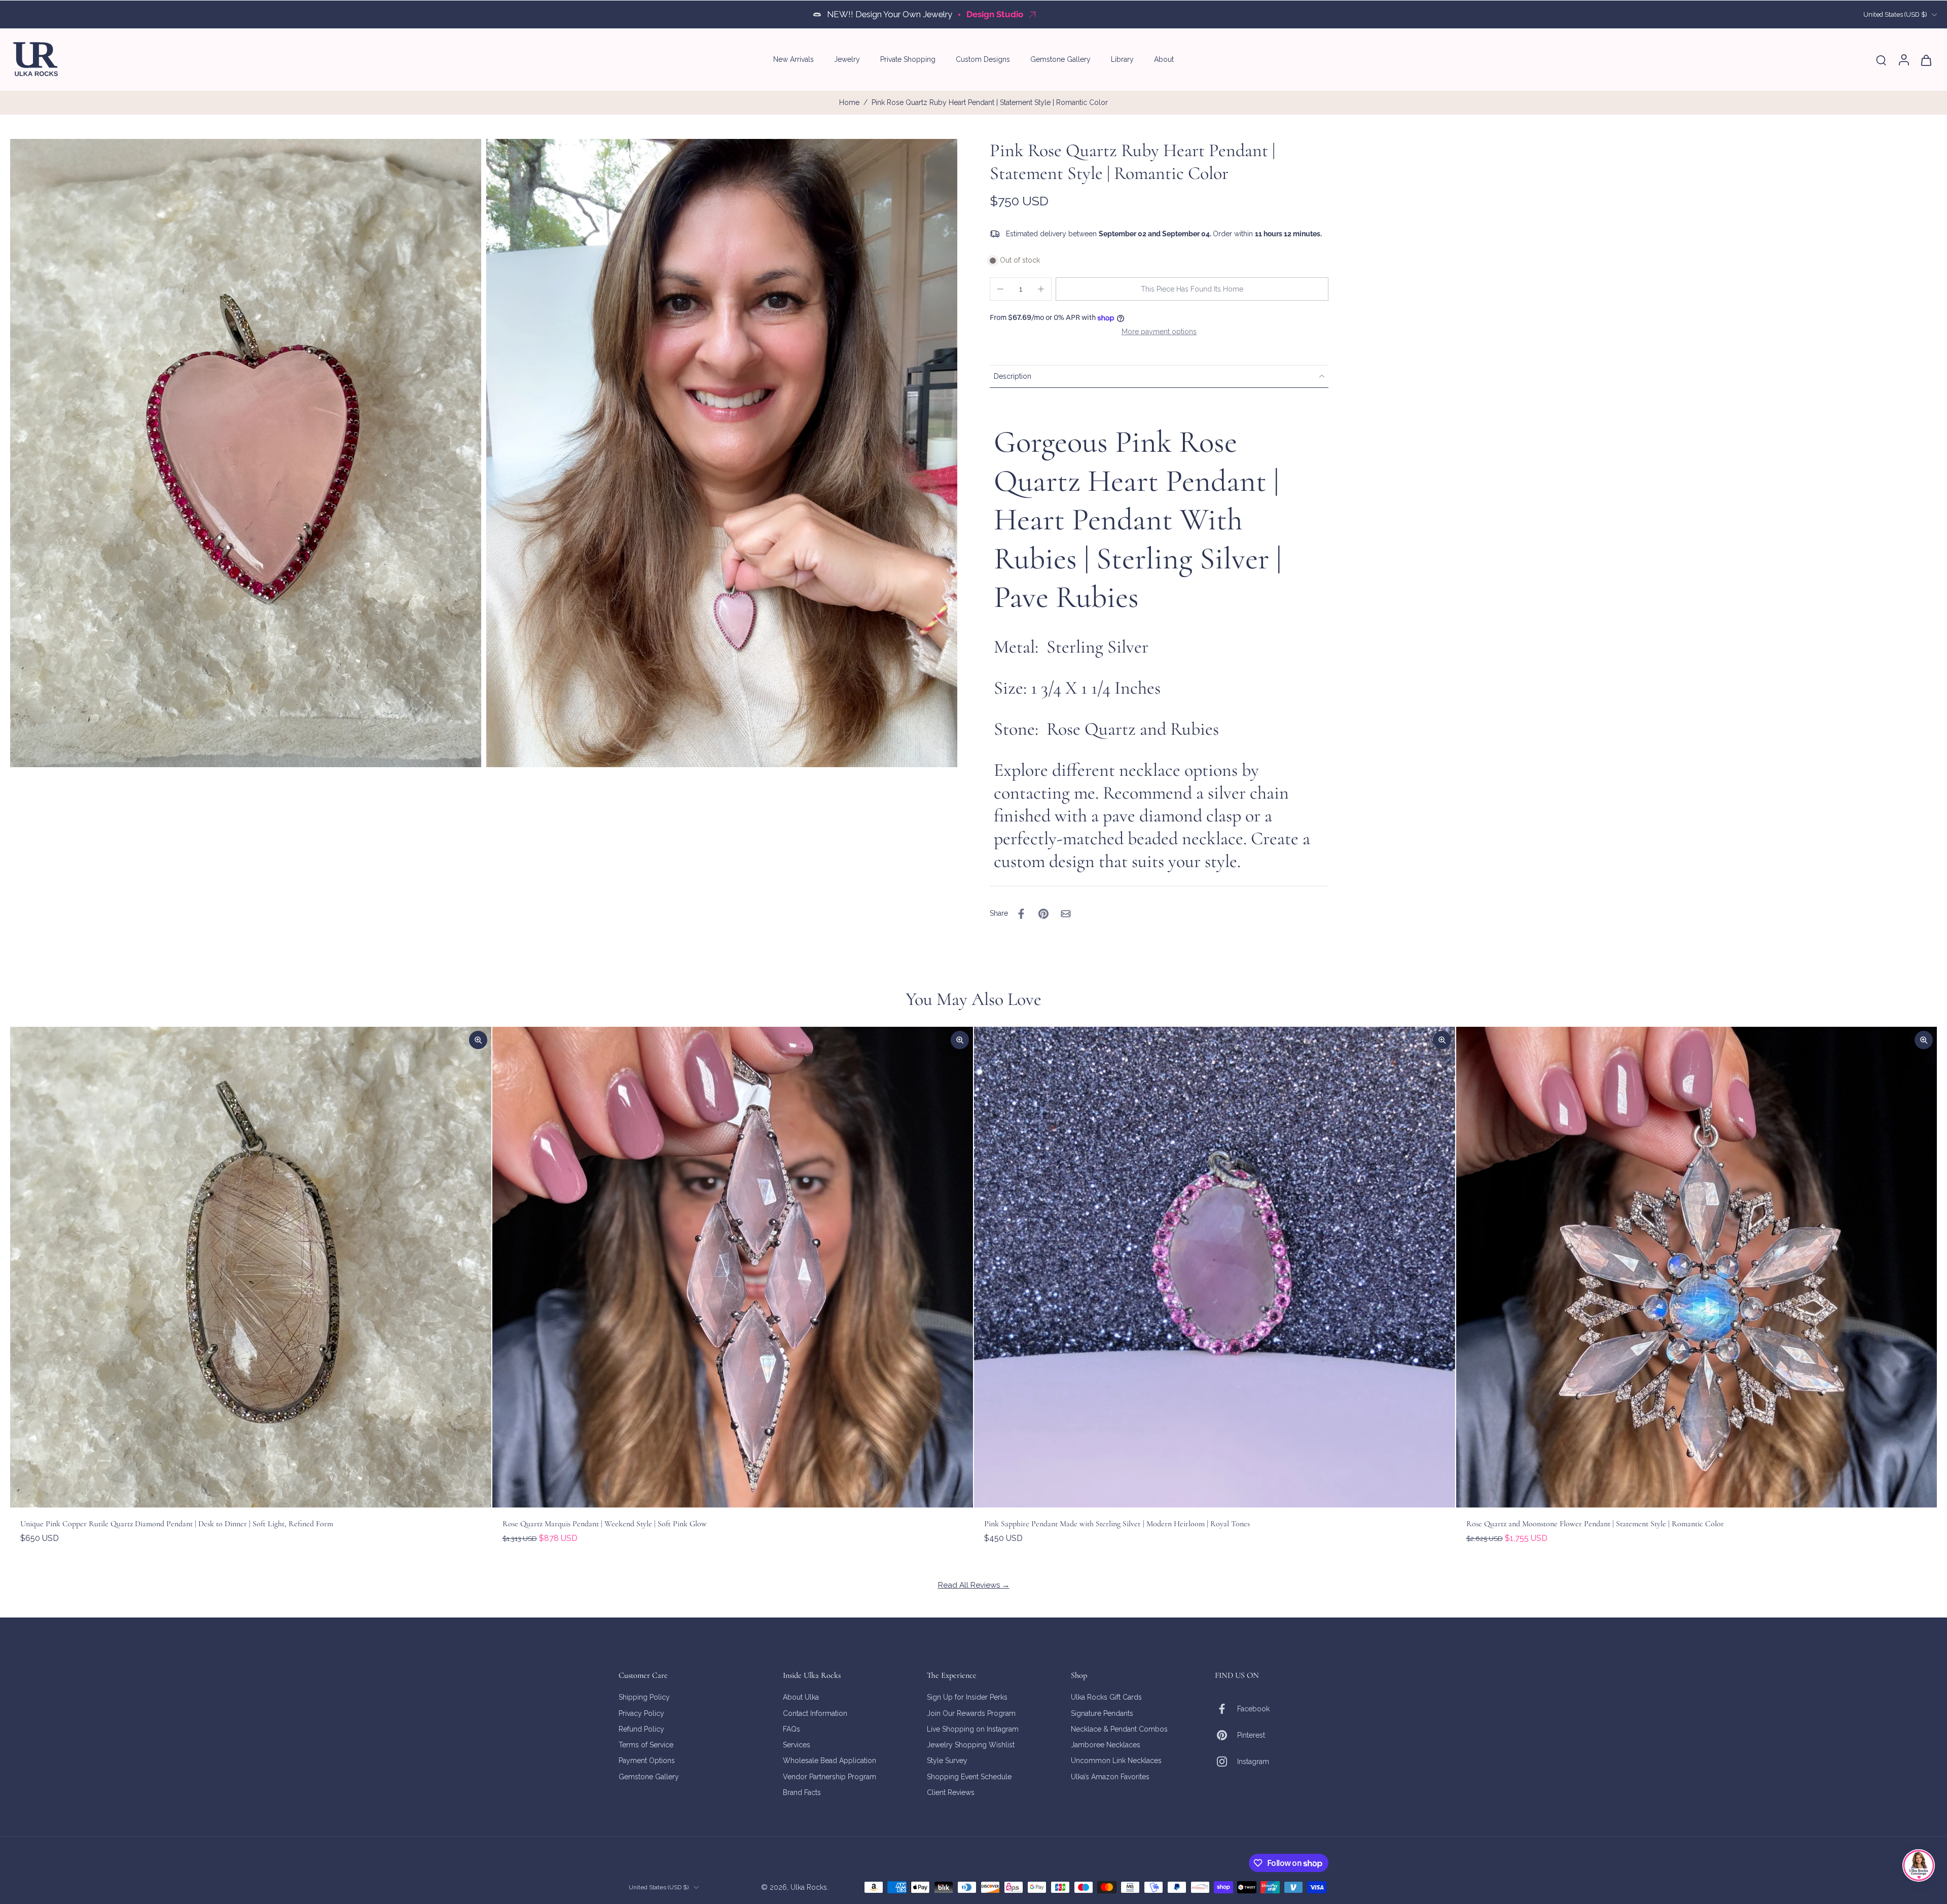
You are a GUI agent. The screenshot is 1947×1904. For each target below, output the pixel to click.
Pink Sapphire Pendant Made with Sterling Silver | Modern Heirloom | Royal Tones (1117, 1524)
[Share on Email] (1066, 914)
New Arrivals (794, 59)
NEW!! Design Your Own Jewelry (890, 14)
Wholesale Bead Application (830, 1761)
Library (1122, 59)
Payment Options (647, 1761)
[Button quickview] (478, 1040)
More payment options (1159, 332)
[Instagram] (1226, 1762)
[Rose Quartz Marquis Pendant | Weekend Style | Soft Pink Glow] (733, 1267)
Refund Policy (641, 1729)
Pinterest (1251, 1735)
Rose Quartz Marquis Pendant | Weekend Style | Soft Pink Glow (605, 1524)
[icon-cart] (1926, 60)
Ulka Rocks (809, 1887)
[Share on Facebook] (1021, 914)
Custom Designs (983, 59)
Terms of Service (646, 1745)
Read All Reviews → (974, 1585)
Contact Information (815, 1713)
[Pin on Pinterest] (1043, 914)
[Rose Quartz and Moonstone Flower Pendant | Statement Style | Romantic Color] (1697, 1267)
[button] (1192, 289)
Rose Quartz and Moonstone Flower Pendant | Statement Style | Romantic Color (1595, 1524)
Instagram (1253, 1761)
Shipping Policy (644, 1697)
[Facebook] (1226, 1709)
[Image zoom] (246, 453)
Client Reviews (951, 1792)
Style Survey (947, 1761)
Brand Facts (802, 1792)
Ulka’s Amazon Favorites (1110, 1776)
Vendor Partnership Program (830, 1776)
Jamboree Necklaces (1106, 1745)
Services (797, 1745)
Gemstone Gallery (1060, 59)
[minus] (1000, 289)
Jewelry (847, 59)
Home (849, 102)
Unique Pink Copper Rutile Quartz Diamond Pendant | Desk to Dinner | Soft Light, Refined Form (177, 1524)
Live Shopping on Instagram (973, 1729)
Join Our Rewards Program (971, 1713)
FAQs (791, 1729)
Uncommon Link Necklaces (1116, 1761)
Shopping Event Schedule (969, 1776)
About (1164, 59)
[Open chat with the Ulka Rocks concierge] (1919, 1865)
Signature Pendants (1102, 1713)
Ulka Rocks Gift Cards (1106, 1697)
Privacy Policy (641, 1713)
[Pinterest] (1226, 1735)
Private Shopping (908, 59)
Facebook (1253, 1708)
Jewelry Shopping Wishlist (971, 1745)
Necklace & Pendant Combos (1119, 1729)
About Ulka (801, 1697)
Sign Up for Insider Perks (967, 1697)
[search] (1881, 60)
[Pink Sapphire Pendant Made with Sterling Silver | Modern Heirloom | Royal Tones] (1215, 1267)
